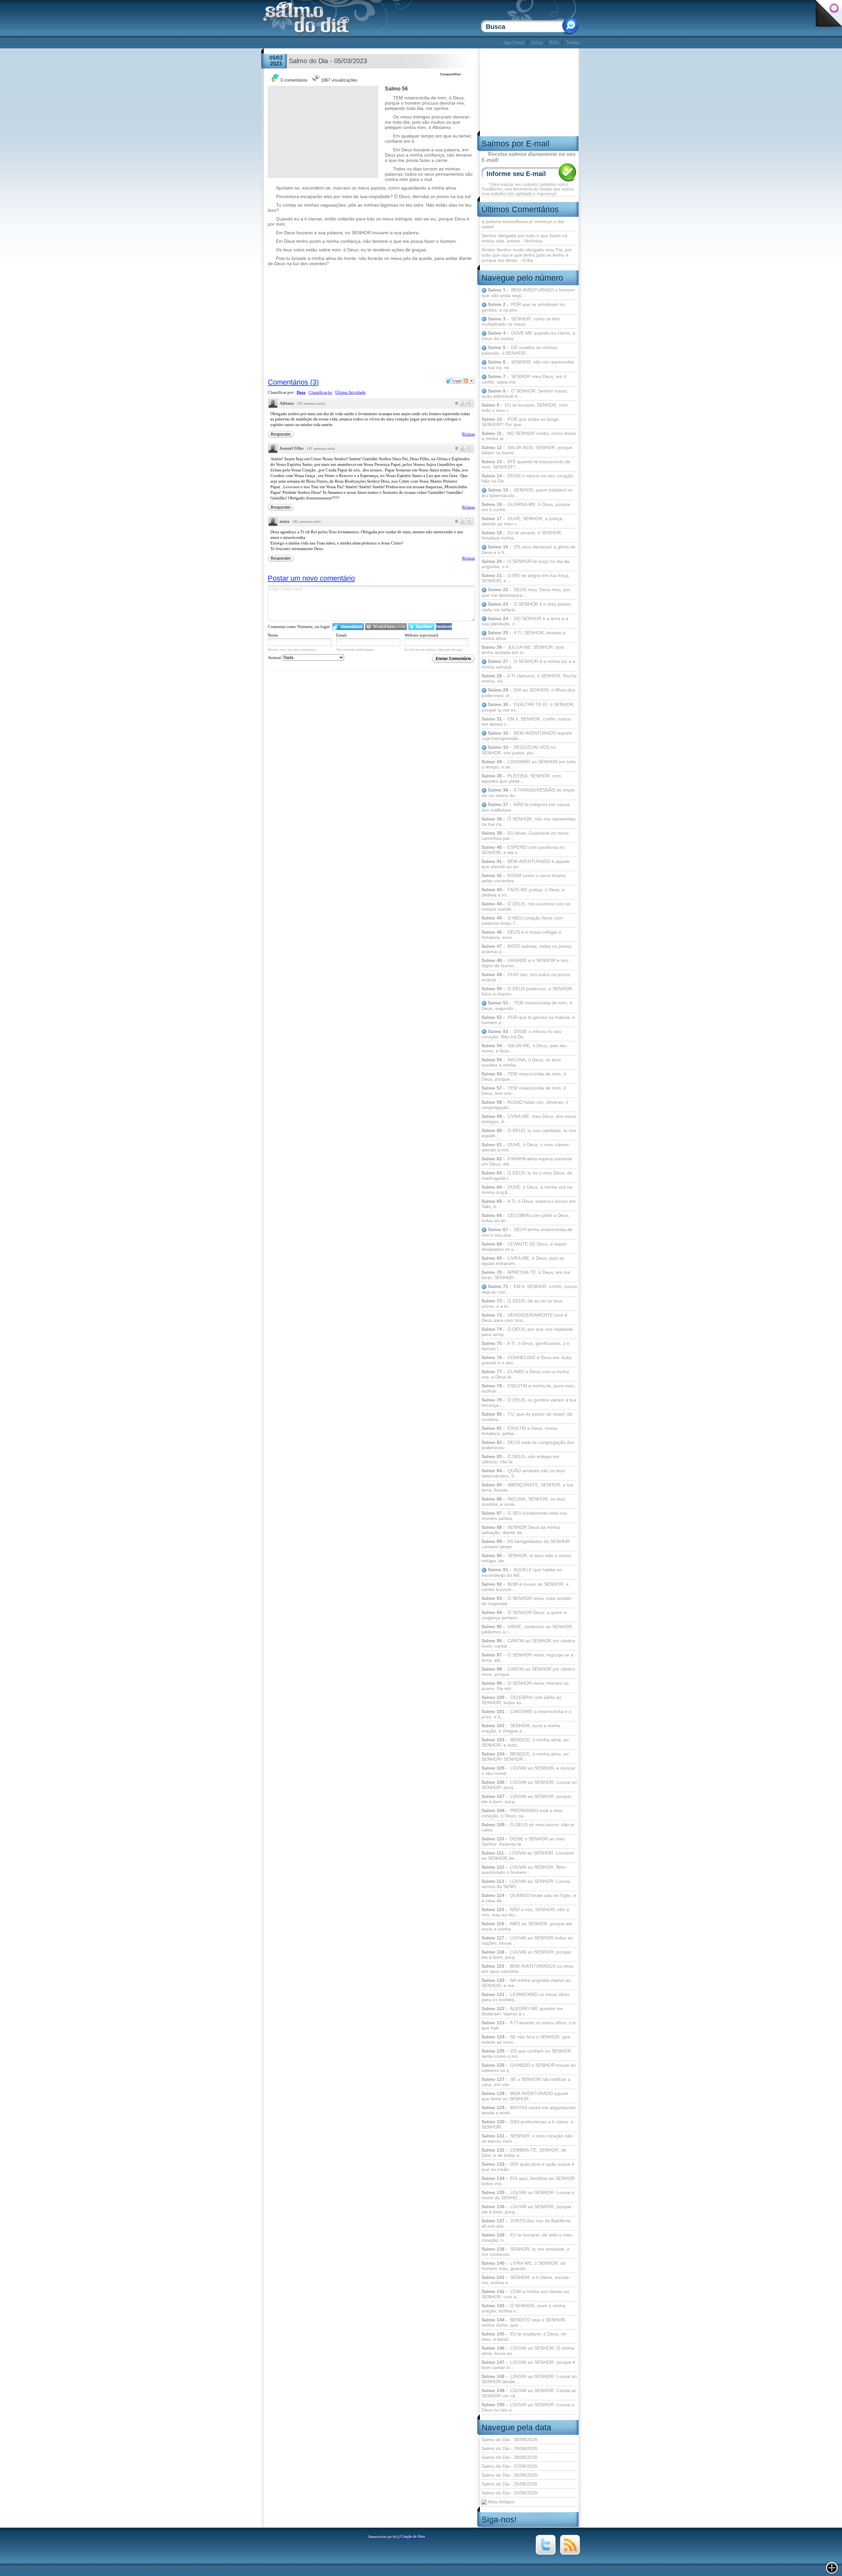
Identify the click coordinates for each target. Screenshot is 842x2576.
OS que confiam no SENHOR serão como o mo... (526, 2054)
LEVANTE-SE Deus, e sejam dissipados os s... (524, 1247)
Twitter (573, 42)
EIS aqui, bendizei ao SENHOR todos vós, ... (528, 2181)
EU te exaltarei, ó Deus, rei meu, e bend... (524, 2336)
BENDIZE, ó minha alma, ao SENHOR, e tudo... (525, 1742)
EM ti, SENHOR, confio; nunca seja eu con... (529, 1289)
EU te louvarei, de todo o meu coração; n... (527, 2237)
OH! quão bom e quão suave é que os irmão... (528, 2167)
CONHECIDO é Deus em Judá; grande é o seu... (527, 1360)
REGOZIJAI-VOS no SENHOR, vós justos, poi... (519, 750)
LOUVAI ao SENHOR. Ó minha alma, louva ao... (528, 2351)
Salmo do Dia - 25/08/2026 (509, 2484)
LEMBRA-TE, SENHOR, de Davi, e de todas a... (524, 2153)
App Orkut (514, 42)
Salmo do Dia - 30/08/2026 (509, 2439)
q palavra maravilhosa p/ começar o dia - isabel (524, 224)
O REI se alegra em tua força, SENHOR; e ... (526, 578)
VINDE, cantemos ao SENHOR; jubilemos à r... (527, 1629)
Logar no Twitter (421, 627)
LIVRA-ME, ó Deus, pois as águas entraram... (523, 1261)
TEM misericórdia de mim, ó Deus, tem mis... (524, 1091)
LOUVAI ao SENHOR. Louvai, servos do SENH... (526, 1884)
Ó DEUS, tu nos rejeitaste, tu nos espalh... (529, 1133)
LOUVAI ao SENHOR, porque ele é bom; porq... (526, 2209)
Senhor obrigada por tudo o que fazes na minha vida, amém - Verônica (524, 238)
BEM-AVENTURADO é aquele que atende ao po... (526, 864)
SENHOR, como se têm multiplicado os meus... (521, 322)
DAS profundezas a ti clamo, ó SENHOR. (527, 2124)
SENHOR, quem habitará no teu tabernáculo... (527, 493)
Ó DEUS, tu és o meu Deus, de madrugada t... (527, 1175)
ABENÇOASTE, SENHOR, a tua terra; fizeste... (527, 1487)
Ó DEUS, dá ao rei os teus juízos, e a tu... (522, 1303)
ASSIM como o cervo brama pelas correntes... (524, 878)
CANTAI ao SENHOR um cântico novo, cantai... (528, 1643)
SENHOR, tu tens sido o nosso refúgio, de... (526, 1558)
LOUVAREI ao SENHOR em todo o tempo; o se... (529, 764)
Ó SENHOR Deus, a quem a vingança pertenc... (524, 1615)
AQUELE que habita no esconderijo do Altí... (522, 1572)
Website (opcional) (421, 635)
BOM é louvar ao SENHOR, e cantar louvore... (525, 1587)
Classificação (320, 392)
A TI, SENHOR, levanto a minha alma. (523, 635)
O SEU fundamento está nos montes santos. (524, 1516)
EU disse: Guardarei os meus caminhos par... (525, 836)
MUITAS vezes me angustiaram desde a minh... (529, 2110)
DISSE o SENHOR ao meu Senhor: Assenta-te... (523, 1841)
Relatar (469, 434)
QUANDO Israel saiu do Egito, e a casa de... (529, 1898)
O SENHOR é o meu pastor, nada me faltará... (527, 607)
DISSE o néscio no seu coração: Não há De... (528, 478)
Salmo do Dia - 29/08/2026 (509, 2448)
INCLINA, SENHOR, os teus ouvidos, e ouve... (523, 1502)
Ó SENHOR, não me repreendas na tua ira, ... (529, 821)
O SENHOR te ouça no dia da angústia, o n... (525, 564)
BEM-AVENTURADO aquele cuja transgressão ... (527, 736)
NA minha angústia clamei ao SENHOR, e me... (526, 1983)
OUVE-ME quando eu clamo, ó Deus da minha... (528, 336)
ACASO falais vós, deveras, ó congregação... (525, 1105)
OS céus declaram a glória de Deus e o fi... (529, 550)
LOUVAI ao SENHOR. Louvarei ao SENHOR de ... (528, 1856)
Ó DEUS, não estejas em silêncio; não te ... (520, 1459)
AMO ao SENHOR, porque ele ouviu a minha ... (527, 1926)
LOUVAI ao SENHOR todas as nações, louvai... (527, 1940)
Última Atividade (350, 392)
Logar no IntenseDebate (348, 627)
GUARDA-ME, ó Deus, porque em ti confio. (526, 507)
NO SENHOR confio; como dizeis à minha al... (529, 436)
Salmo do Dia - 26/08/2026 (509, 2475)
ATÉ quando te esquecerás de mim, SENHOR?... (526, 464)
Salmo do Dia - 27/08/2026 (509, 2466)
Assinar (275, 657)
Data (301, 392)
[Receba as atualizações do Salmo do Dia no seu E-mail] (570, 2553)
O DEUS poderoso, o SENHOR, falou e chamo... (527, 991)
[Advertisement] (382, 43)
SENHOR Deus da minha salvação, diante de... (521, 1530)
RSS (554, 42)
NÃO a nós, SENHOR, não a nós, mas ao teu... (525, 1912)
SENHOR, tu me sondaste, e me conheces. (526, 2252)
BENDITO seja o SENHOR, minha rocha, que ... (524, 2322)
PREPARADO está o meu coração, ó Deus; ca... (522, 1813)
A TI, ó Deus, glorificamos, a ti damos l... (525, 1346)
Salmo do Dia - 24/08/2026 (509, 2493)
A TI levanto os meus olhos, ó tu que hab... (529, 2025)
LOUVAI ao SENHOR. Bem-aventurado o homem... (524, 1870)
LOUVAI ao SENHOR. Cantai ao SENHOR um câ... (529, 2393)
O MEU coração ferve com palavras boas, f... (522, 921)
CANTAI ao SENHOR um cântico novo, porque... (528, 1672)
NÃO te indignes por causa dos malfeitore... (526, 807)
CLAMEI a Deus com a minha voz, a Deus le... (525, 1374)
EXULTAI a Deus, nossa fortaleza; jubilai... (519, 1431)
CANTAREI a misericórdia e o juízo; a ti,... (526, 1714)
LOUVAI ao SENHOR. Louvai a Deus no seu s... (528, 2407)
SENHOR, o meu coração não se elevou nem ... (527, 2138)
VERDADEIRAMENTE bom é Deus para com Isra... (524, 1318)
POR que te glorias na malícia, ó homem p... (528, 1020)
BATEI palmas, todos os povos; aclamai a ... (527, 949)
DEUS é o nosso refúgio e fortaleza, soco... (521, 935)
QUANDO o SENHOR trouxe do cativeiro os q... (529, 2068)
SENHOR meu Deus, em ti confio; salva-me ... (524, 379)
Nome (273, 635)
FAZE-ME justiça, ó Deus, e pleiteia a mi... (523, 892)
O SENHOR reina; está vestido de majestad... (526, 1601)
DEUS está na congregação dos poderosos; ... (528, 1445)
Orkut (537, 42)
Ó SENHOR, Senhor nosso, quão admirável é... (525, 394)
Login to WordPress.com (386, 627)
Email (341, 635)
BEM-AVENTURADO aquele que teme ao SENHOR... (525, 2096)
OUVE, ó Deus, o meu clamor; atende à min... (526, 1147)
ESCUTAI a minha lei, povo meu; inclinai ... (529, 1388)
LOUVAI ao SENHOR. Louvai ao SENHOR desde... (529, 2379)
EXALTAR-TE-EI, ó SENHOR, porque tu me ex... (528, 707)
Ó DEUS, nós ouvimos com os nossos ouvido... (526, 906)
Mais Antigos (501, 2502)
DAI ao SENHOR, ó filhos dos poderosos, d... (528, 693)
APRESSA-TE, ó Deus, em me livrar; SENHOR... (526, 1275)
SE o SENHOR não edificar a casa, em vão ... (526, 2082)
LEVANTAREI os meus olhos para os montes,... (525, 1997)
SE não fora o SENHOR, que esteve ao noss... (526, 2039)
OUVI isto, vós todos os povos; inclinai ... (526, 977)
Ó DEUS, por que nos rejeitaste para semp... (527, 1332)
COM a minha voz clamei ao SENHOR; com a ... (525, 2294)
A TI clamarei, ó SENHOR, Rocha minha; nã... (529, 678)
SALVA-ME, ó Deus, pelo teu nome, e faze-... (524, 1048)
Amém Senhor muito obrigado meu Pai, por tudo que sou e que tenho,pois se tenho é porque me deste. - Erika (527, 255)
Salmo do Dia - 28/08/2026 (509, 2457)
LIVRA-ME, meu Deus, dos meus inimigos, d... (529, 1119)
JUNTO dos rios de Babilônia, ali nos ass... (527, 2223)
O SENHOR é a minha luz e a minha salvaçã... (528, 664)
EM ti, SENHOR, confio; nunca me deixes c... (526, 721)
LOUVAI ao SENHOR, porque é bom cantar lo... (528, 2365)
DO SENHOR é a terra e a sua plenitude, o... (525, 621)
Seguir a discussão (469, 381)
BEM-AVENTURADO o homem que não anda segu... (528, 293)
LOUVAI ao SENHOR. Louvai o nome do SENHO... (528, 2195)
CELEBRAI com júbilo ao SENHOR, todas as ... (521, 1700)
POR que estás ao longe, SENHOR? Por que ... (521, 422)
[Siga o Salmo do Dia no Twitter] (546, 2553)
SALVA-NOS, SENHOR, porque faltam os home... (527, 450)
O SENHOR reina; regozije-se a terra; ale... (527, 1657)
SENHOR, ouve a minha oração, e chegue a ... (521, 1728)
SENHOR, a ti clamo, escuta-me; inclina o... (526, 2280)
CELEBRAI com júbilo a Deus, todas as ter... (526, 1218)
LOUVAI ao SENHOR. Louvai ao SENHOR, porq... (529, 1785)
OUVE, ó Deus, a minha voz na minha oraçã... (527, 1190)
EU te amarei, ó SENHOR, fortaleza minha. (522, 535)
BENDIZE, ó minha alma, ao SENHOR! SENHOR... (525, 1756)
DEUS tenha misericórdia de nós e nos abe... (527, 1232)
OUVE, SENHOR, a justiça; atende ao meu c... (522, 521)
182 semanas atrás (311, 403)
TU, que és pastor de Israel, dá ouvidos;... (527, 1417)
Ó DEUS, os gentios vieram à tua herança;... (529, 1402)
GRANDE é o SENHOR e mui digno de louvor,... (525, 963)
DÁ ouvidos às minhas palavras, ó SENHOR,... (520, 350)
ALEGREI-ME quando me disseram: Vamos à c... (522, 2011)
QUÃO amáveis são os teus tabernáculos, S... (523, 1473)
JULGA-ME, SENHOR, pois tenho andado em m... (523, 650)
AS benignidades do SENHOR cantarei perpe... (526, 1544)
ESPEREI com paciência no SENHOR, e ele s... (523, 850)
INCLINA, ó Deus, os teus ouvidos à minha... (521, 1062)
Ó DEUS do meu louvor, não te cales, (528, 1827)
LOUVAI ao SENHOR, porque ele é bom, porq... (526, 1799)
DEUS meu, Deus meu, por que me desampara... (526, 592)
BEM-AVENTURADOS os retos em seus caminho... (528, 1969)
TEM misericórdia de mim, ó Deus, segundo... (527, 1006)
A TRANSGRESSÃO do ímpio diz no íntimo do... (528, 793)
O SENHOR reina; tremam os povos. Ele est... (525, 1686)
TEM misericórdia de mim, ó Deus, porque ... (524, 1076)
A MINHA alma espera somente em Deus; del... (527, 1161)
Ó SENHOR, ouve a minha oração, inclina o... (523, 2308)
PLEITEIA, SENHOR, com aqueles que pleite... (521, 778)
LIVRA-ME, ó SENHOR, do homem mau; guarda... (524, 2266)
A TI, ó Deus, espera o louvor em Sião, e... (529, 1204)
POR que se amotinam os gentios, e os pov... (523, 307)
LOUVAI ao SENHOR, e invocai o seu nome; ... (528, 1771)
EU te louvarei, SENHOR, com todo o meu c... (525, 408)
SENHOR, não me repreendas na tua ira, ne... (528, 365)
